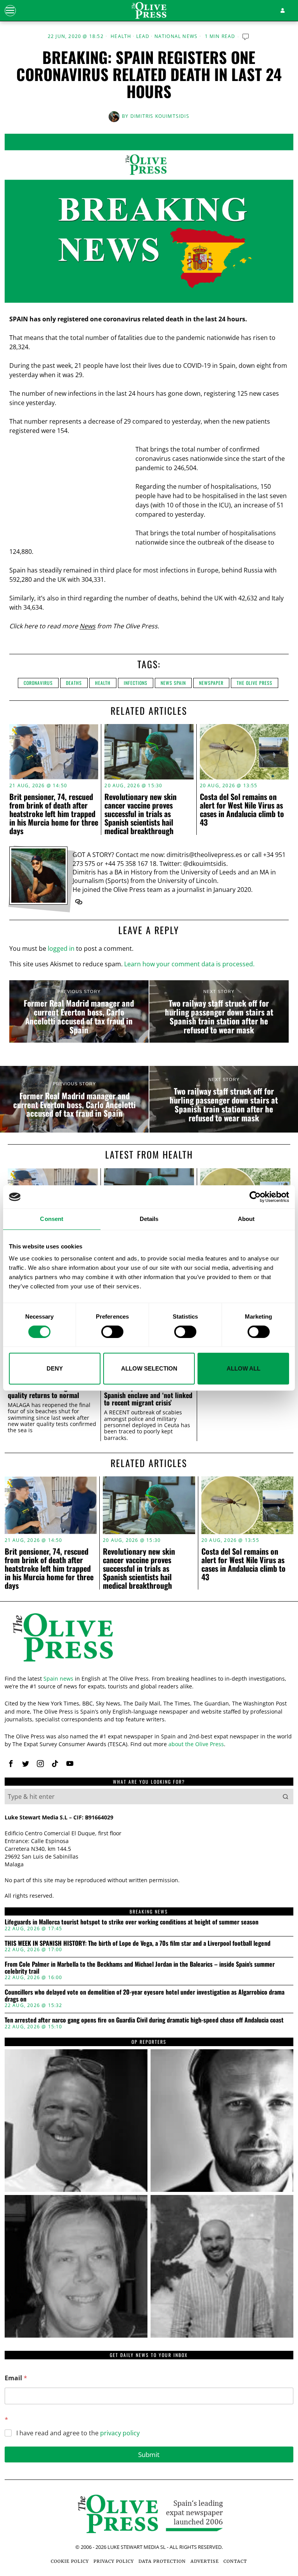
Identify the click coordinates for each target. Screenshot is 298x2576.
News (87, 626)
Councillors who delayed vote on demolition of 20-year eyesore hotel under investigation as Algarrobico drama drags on (145, 1996)
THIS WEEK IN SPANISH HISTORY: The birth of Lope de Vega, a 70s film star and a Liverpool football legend (138, 1943)
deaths (74, 683)
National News (176, 36)
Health (121, 36)
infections (136, 683)
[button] (286, 1797)
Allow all (243, 1368)
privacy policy (120, 2433)
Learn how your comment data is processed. (189, 964)
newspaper (211, 683)
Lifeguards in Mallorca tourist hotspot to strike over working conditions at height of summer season (132, 1922)
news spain (173, 683)
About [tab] (246, 1219)
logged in (61, 948)
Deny (55, 1368)
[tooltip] (79, 902)
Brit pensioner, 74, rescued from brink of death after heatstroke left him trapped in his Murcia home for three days (54, 814)
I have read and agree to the (78, 2433)
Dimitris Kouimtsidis (160, 116)
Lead (143, 36)
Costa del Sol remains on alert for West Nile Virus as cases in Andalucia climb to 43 (242, 809)
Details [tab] (149, 1219)
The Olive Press (255, 683)
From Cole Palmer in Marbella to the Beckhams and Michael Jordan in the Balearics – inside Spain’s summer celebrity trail (140, 1968)
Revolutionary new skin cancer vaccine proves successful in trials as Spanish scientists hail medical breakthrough (140, 814)
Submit (149, 2454)
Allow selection (149, 1368)
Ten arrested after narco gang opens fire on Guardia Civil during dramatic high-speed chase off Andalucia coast (144, 2020)
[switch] (112, 1332)
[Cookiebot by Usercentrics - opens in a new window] (255, 1197)
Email (16, 2378)
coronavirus (38, 683)
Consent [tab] (52, 1219)
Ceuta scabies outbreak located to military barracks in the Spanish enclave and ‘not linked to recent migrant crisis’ (148, 1391)
